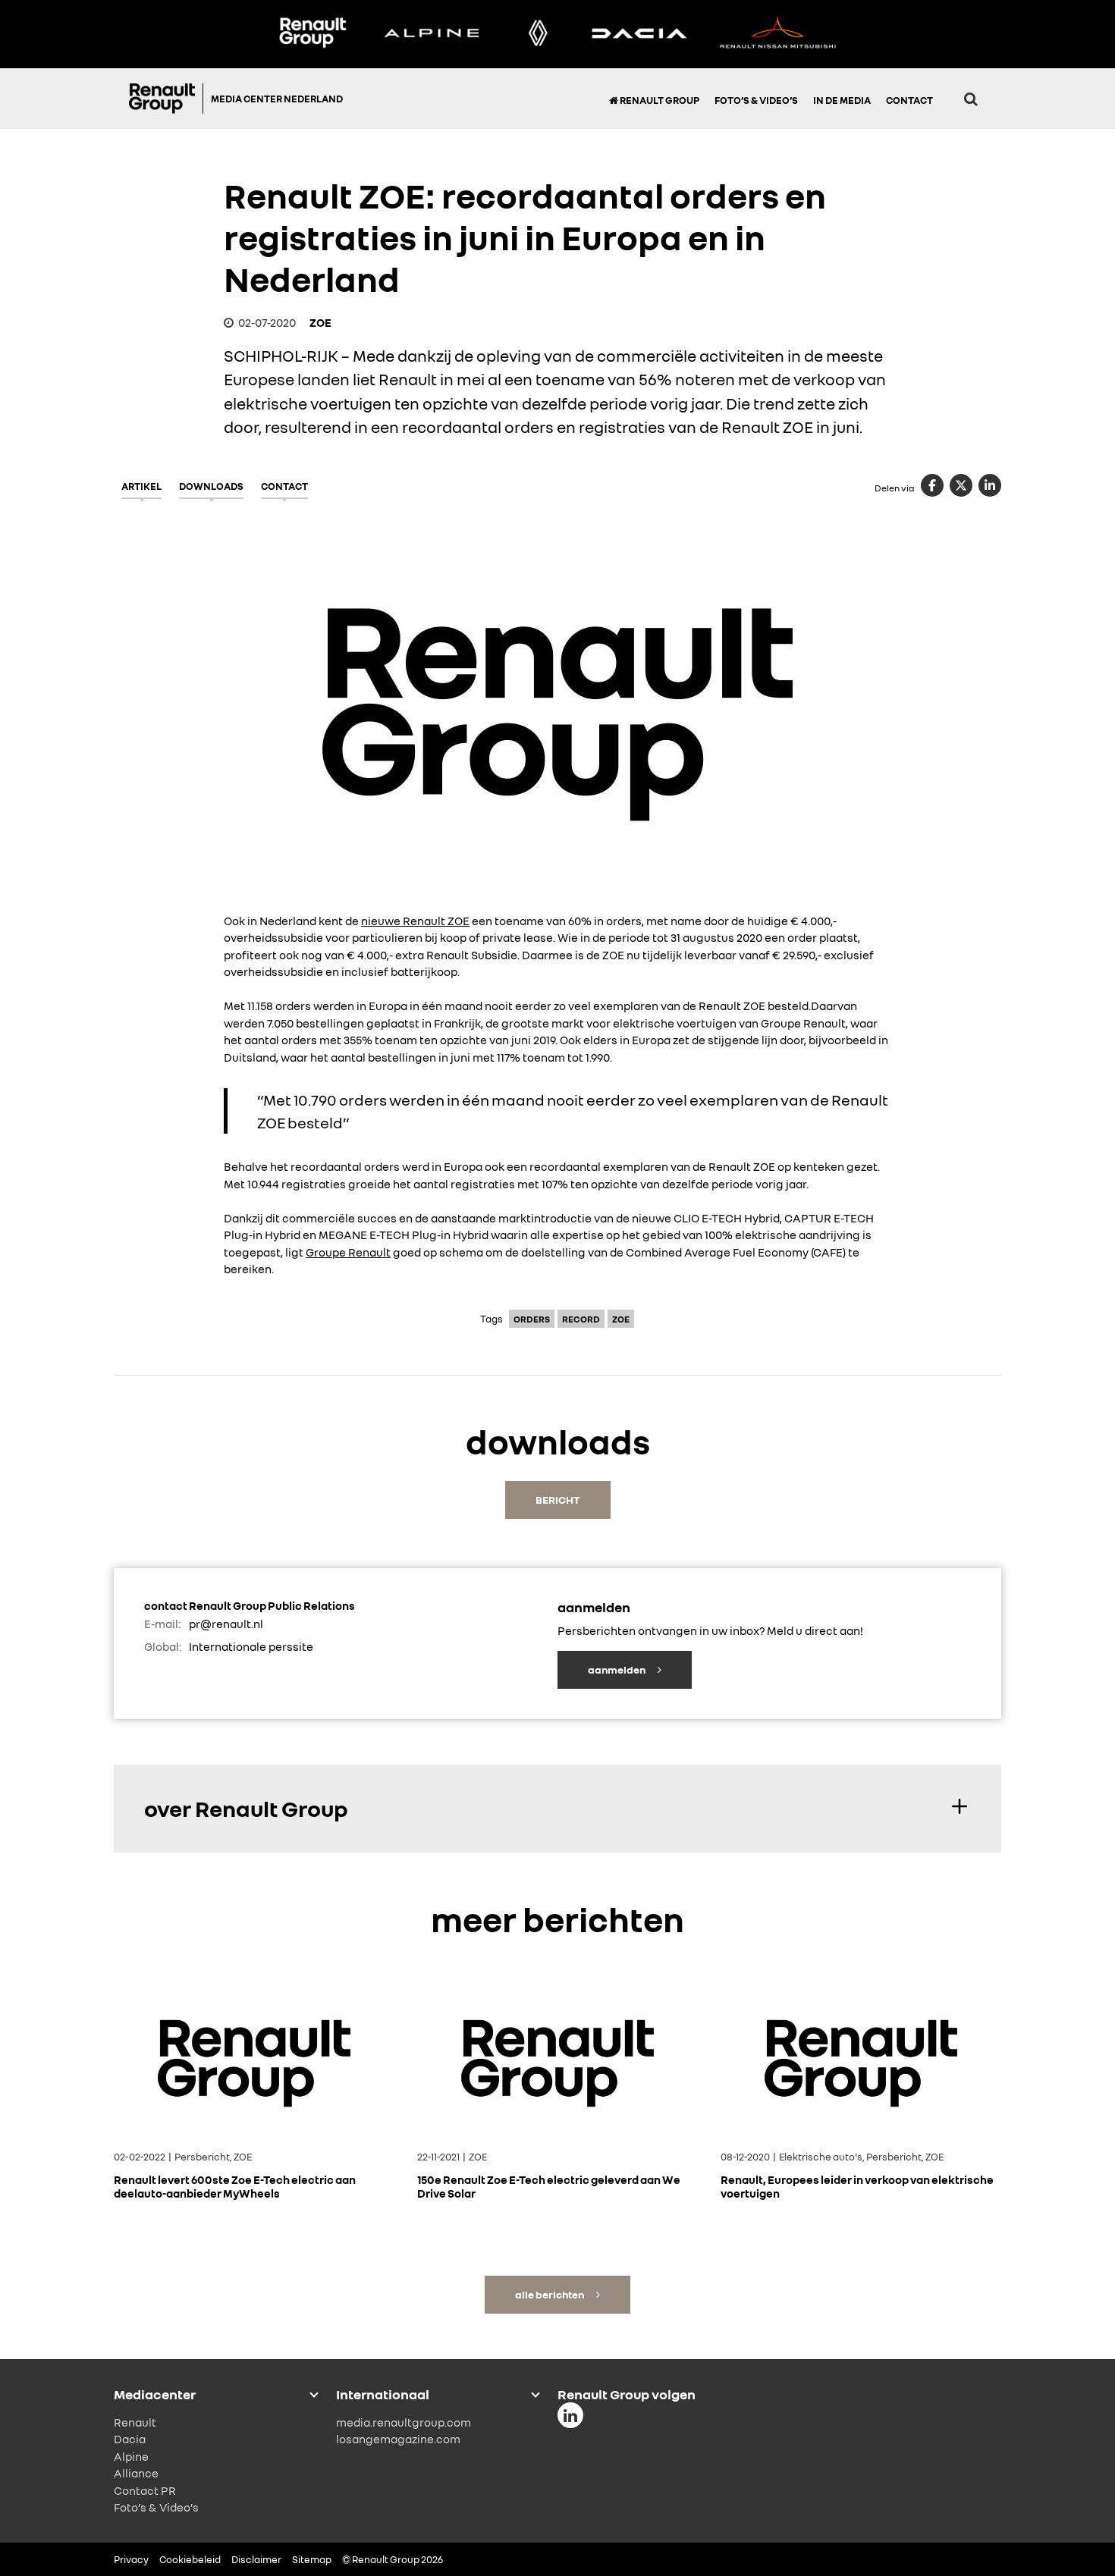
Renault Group (659, 100)
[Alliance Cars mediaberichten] (778, 34)
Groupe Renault (348, 1252)
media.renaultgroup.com (404, 2422)
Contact (909, 100)
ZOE (320, 322)
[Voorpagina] (166, 99)
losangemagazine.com (398, 2439)
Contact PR (145, 2490)
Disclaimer (256, 2559)
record (581, 1319)
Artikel (141, 486)
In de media (842, 100)
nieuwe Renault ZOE (415, 921)
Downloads (211, 486)
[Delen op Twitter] (961, 485)
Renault (135, 2422)
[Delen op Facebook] (932, 485)
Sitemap (312, 2559)
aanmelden (617, 1669)
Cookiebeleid (190, 2559)
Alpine (131, 2456)
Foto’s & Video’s (756, 100)
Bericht (558, 1500)
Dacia (130, 2439)
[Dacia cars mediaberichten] (639, 34)
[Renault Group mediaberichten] (313, 34)
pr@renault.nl (226, 1624)
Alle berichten (550, 2294)
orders (532, 1319)
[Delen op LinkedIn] (990, 485)
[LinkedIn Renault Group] (570, 2415)
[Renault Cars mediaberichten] (538, 34)
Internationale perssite (251, 1646)
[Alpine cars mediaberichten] (432, 34)
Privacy (131, 2559)
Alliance (136, 2473)
